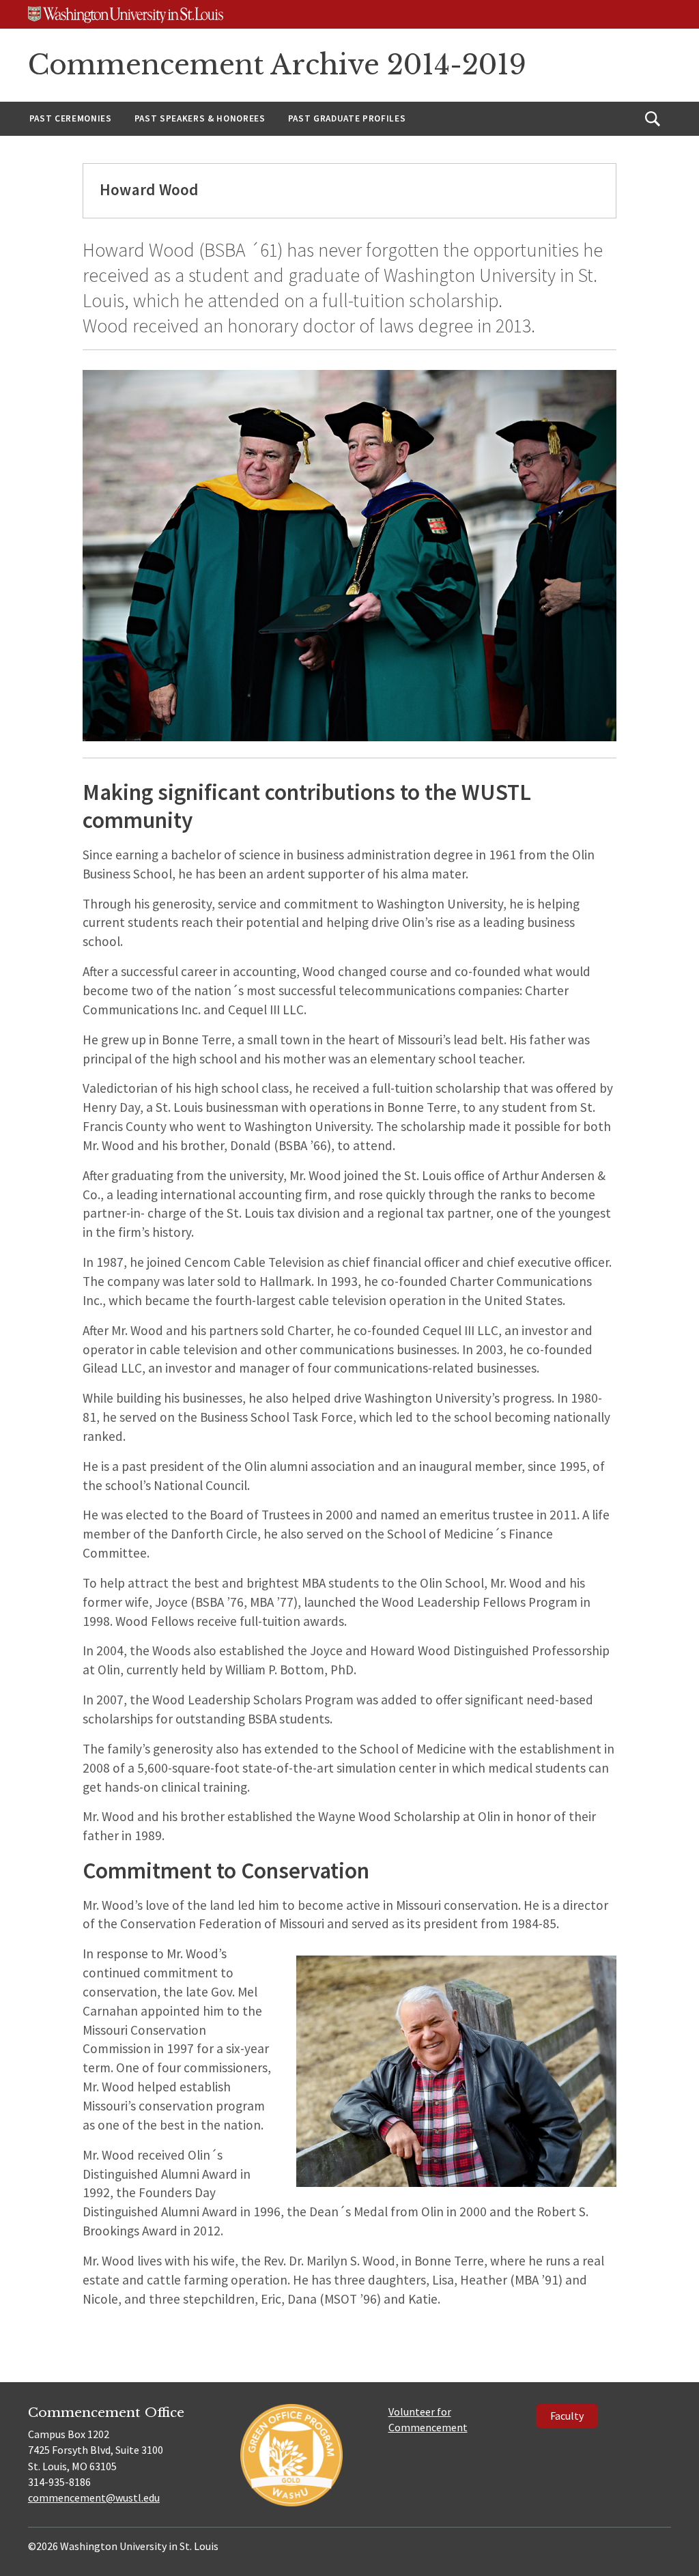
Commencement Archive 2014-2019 (277, 65)
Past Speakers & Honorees (200, 118)
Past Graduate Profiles (347, 118)
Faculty (567, 2416)
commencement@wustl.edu (94, 2498)
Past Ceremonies (71, 118)
